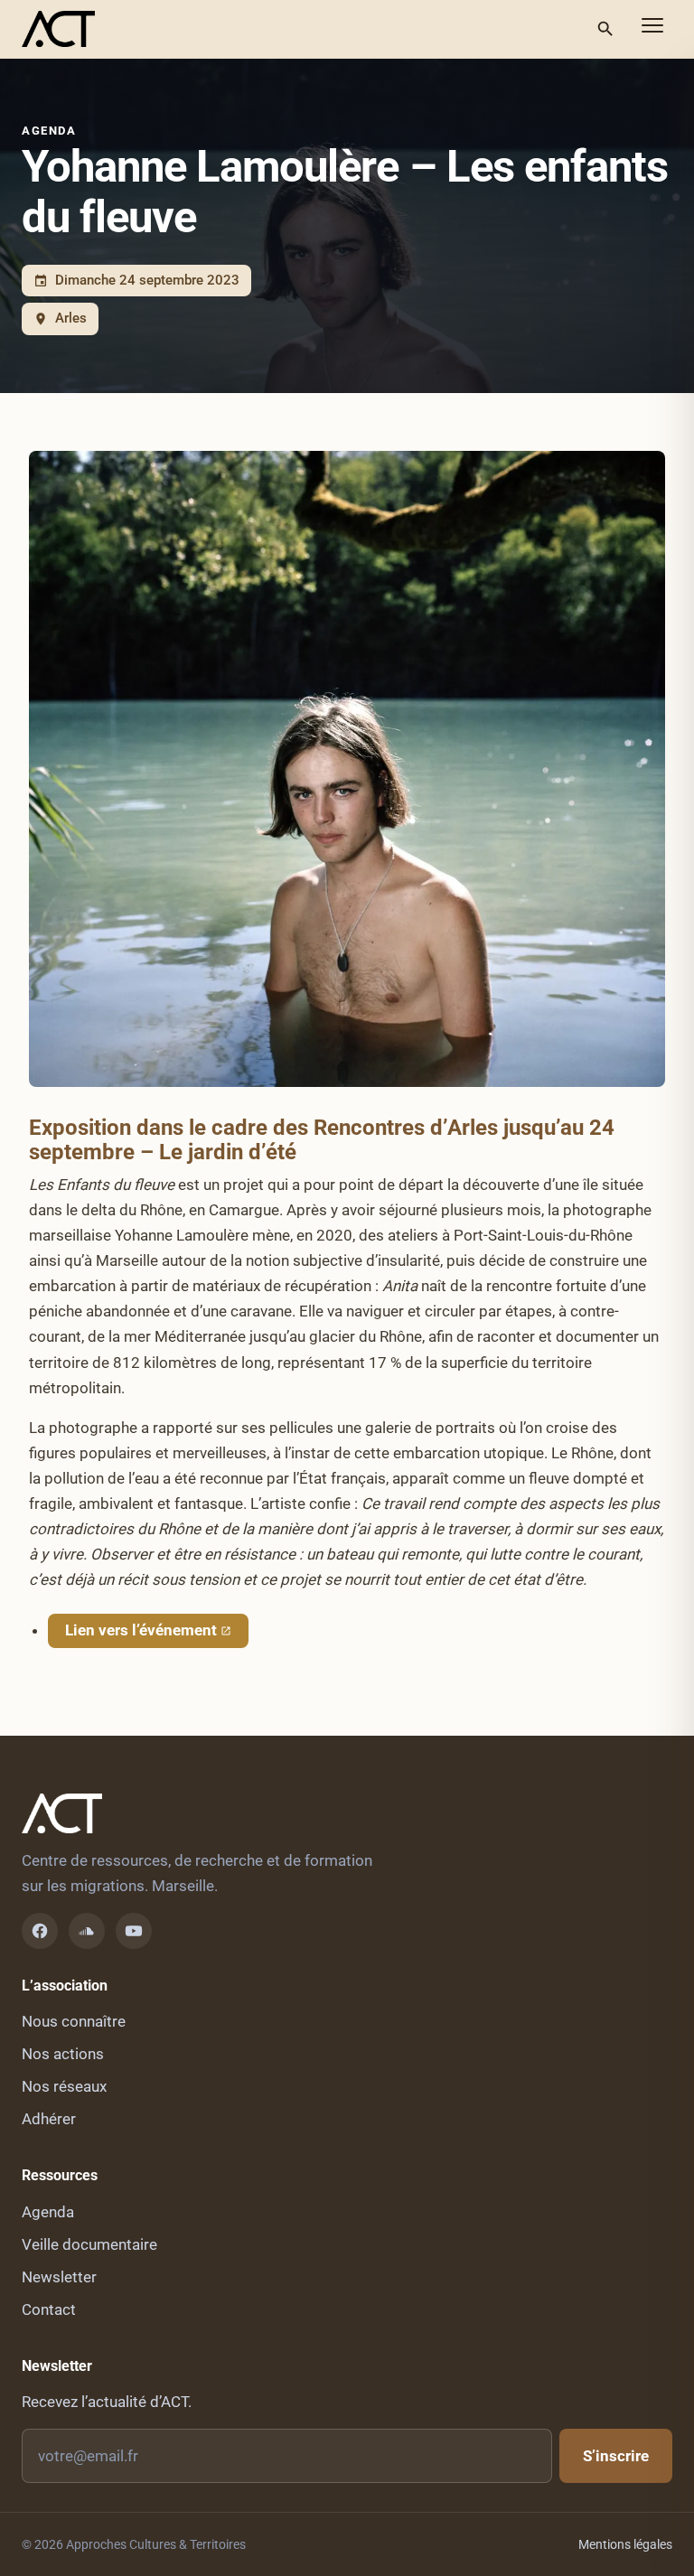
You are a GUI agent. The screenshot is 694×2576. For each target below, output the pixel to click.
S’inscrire (616, 2456)
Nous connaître (74, 2021)
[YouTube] (134, 1931)
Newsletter (59, 2277)
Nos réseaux (64, 2086)
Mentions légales (625, 2544)
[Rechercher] (605, 29)
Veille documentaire (89, 2244)
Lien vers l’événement (141, 1630)
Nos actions (63, 2054)
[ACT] (58, 29)
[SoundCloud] (87, 1931)
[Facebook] (40, 1931)
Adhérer (49, 2119)
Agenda (49, 131)
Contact (49, 2309)
